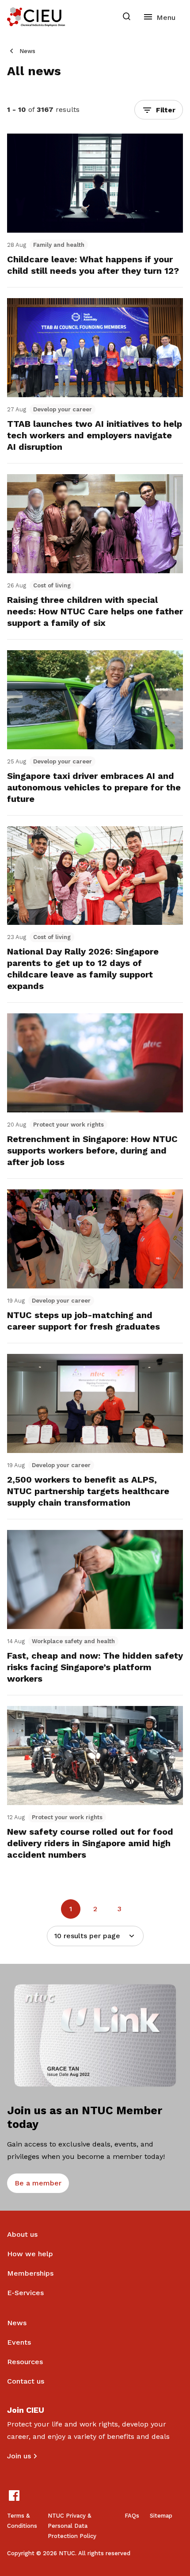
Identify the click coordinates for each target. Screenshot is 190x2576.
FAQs (132, 2516)
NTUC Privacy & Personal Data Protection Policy (72, 2526)
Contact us (26, 2381)
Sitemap (161, 2516)
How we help (30, 2254)
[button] (159, 110)
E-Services (25, 2293)
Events (19, 2342)
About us (22, 2234)
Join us (19, 2456)
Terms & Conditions (22, 2521)
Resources (25, 2362)
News (27, 51)
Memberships (30, 2273)
